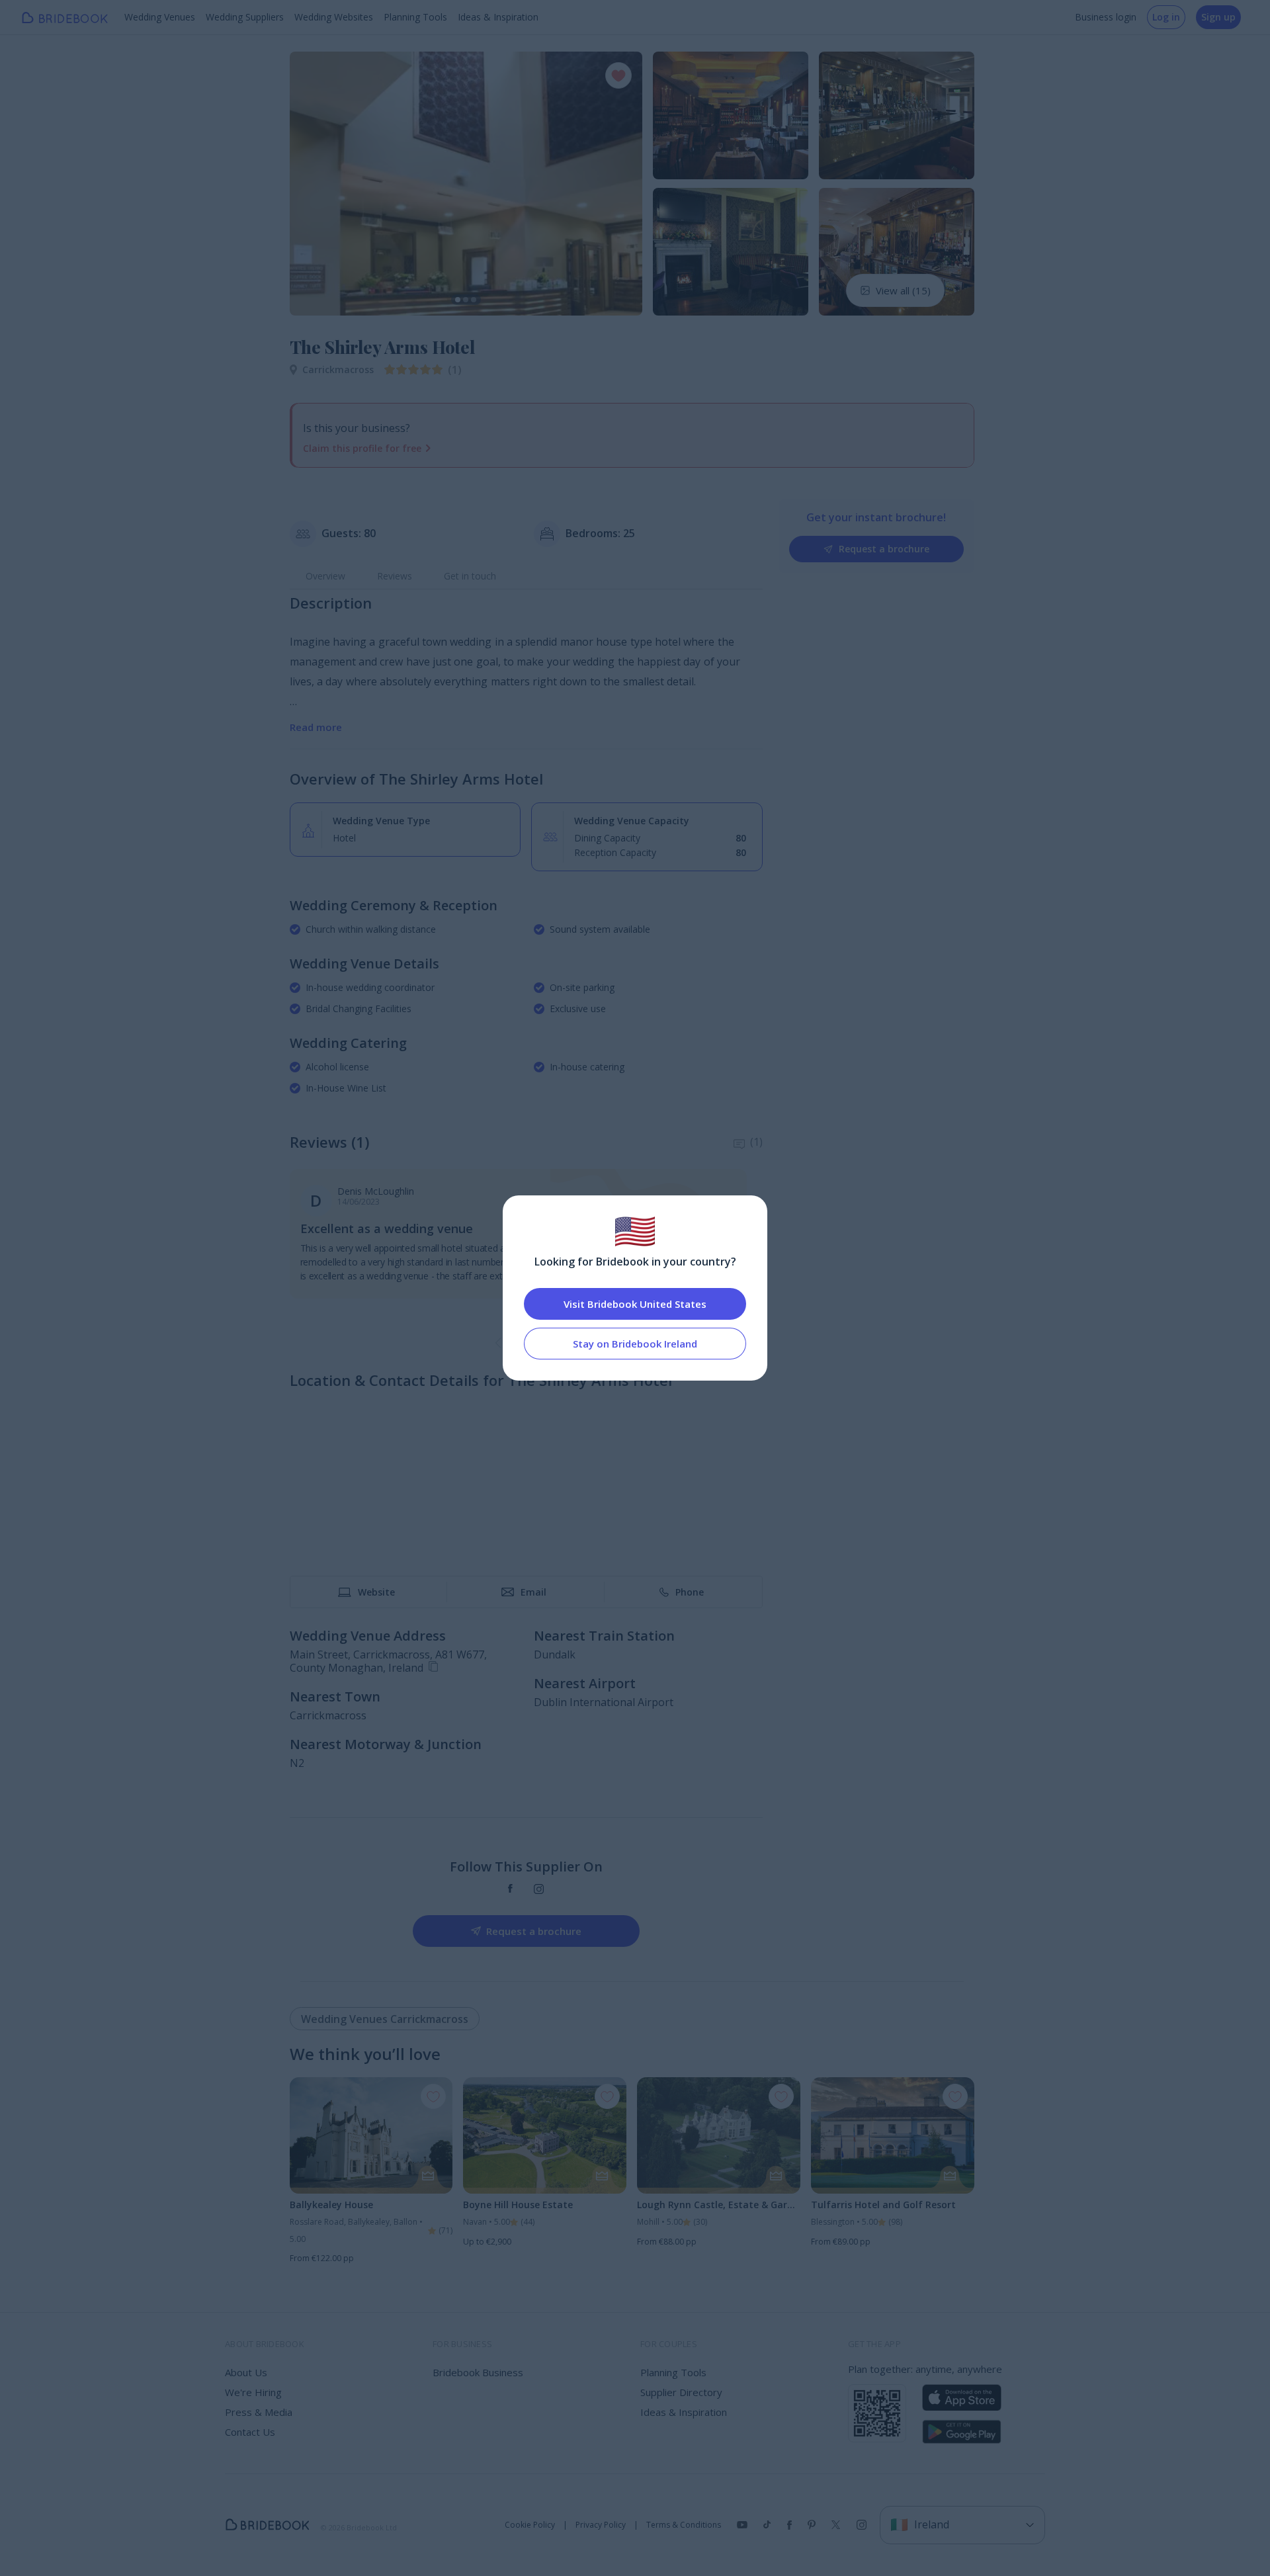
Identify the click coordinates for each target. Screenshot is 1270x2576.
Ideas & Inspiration (498, 17)
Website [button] (376, 1592)
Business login (1106, 17)
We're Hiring (253, 2392)
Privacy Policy (601, 2525)
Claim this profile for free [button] (362, 448)
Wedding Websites (334, 17)
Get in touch (470, 576)
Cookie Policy (530, 2525)
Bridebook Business (478, 2372)
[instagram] (539, 1889)
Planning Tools (415, 17)
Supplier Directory (681, 2392)
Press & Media (259, 2412)
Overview (325, 576)
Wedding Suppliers (245, 17)
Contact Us (250, 2432)
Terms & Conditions (684, 2525)
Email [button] (533, 1592)
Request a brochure (884, 549)
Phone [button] (690, 1592)
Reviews (395, 576)
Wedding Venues (160, 17)
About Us (246, 2372)
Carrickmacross (338, 369)
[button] (312, 183)
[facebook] (510, 1889)
